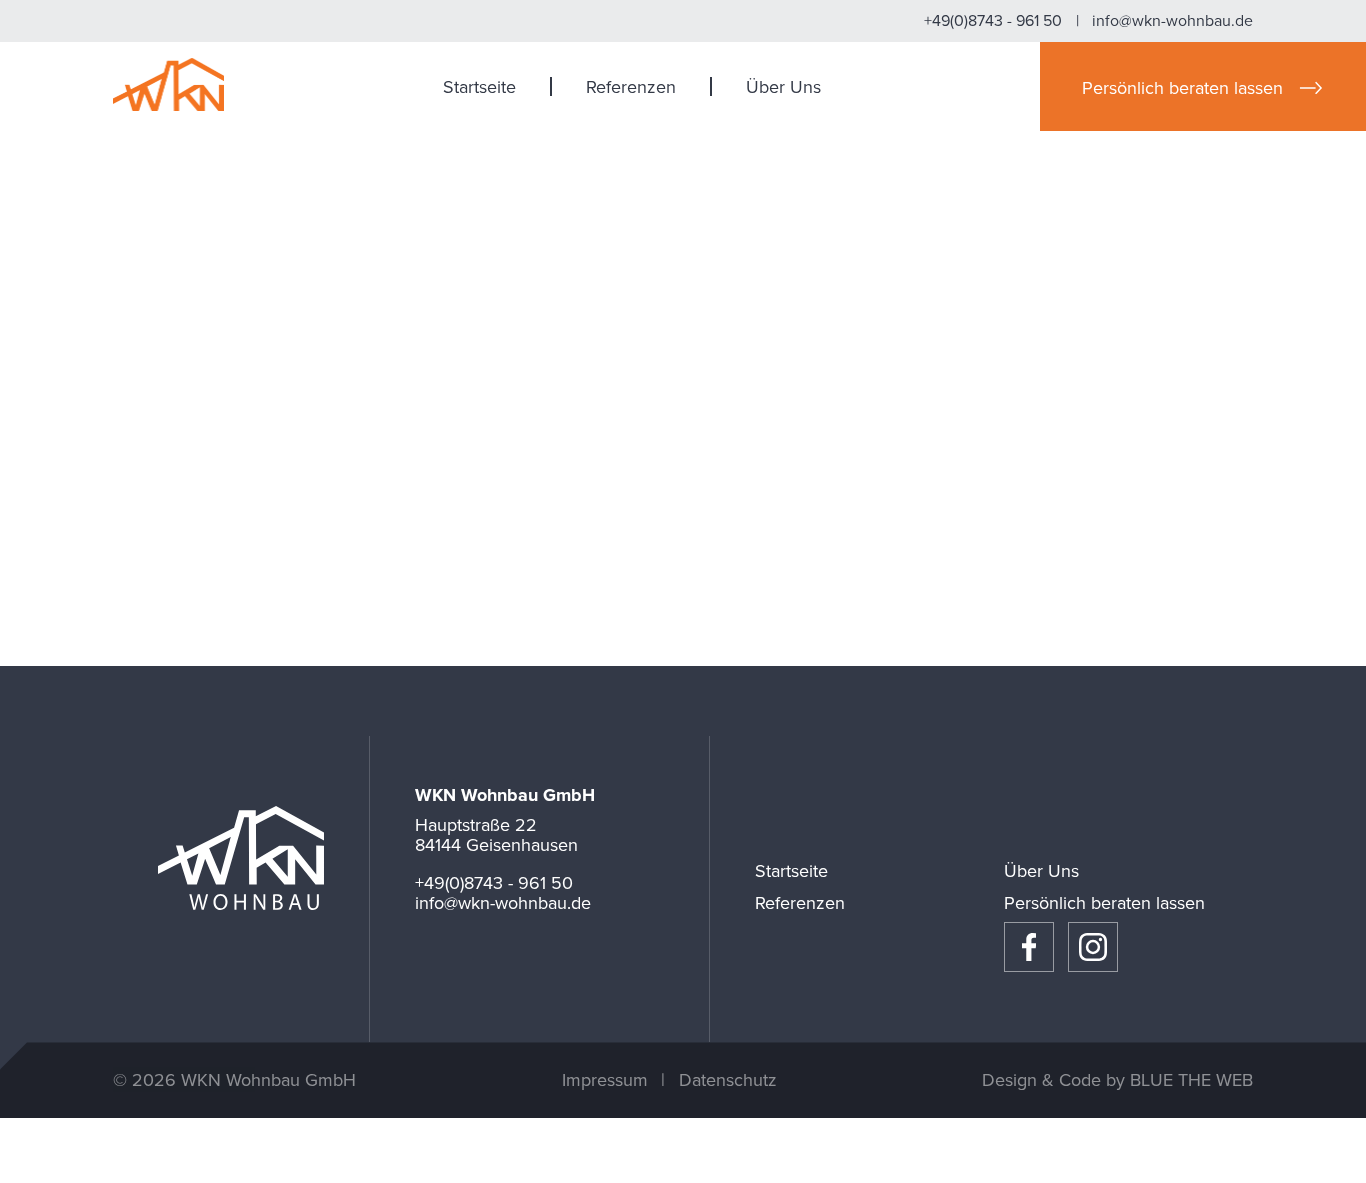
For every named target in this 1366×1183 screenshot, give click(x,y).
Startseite (479, 87)
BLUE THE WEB (1191, 1079)
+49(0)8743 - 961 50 (993, 21)
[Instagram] (1093, 947)
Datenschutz (728, 1080)
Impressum (605, 1080)
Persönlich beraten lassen (1104, 903)
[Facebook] (1029, 947)
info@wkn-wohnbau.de (1172, 21)
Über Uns (783, 87)
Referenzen (631, 87)
